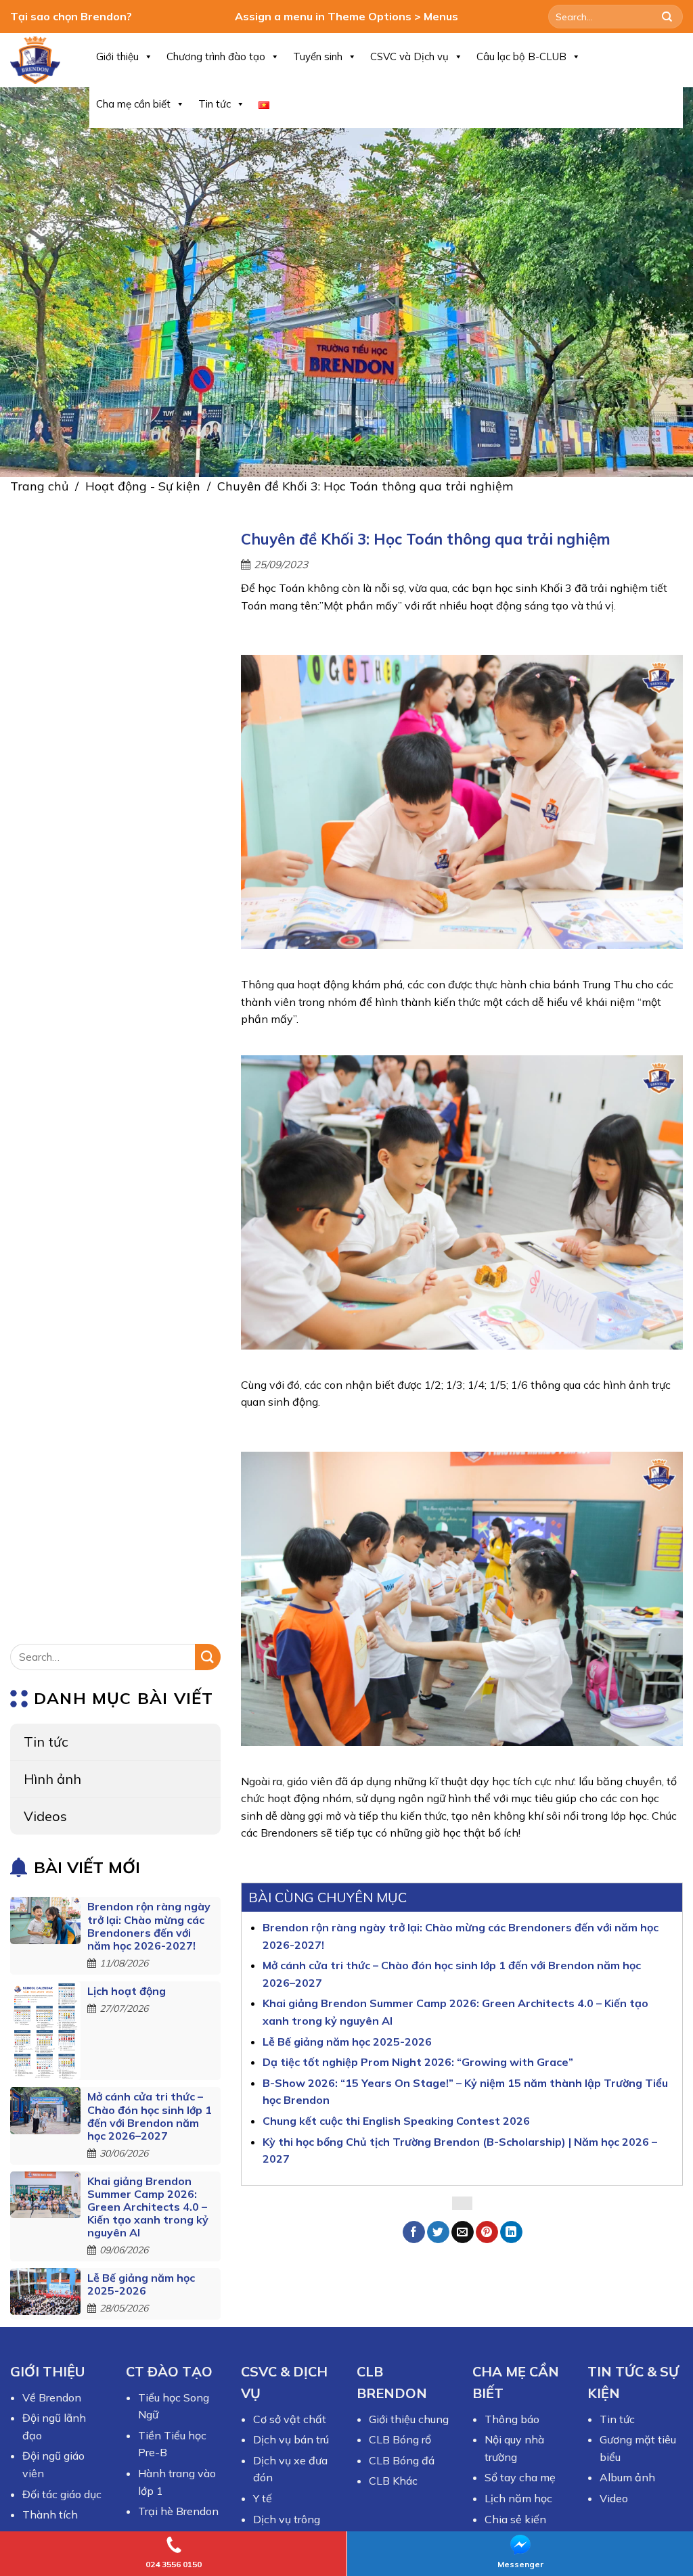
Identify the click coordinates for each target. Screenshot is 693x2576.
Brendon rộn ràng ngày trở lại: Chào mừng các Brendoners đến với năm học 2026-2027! (149, 1927)
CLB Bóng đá (402, 2460)
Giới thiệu (117, 56)
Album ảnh (627, 2477)
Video (614, 2498)
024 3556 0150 (174, 2564)
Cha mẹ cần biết (133, 104)
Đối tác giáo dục (62, 2494)
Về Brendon (52, 2397)
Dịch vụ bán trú (291, 2439)
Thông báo (512, 2419)
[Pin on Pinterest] (487, 2232)
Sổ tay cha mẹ (520, 2477)
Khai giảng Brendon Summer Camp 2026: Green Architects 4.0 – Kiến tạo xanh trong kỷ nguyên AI (148, 2207)
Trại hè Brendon (178, 2511)
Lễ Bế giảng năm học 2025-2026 (141, 2284)
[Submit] (667, 17)
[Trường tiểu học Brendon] (40, 60)
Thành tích (50, 2514)
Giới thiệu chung (409, 2419)
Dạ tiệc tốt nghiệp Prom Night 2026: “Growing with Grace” (418, 2062)
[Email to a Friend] (463, 2232)
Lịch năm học (518, 2498)
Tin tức (215, 104)
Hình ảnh (52, 1779)
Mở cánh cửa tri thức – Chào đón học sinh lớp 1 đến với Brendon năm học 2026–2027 (150, 2117)
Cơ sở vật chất (290, 2419)
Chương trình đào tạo (216, 56)
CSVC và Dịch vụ (409, 56)
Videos (45, 1817)
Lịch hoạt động (127, 1991)
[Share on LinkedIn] (511, 2232)
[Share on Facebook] (414, 2232)
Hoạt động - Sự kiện (143, 486)
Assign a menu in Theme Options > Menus (346, 16)
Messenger (520, 2564)
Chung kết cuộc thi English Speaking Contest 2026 (396, 2121)
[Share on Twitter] (438, 2232)
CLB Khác (393, 2481)
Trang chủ (39, 486)
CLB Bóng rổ (400, 2439)
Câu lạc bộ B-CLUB (521, 56)
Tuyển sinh (318, 56)
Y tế (263, 2498)
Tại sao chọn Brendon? (71, 16)
